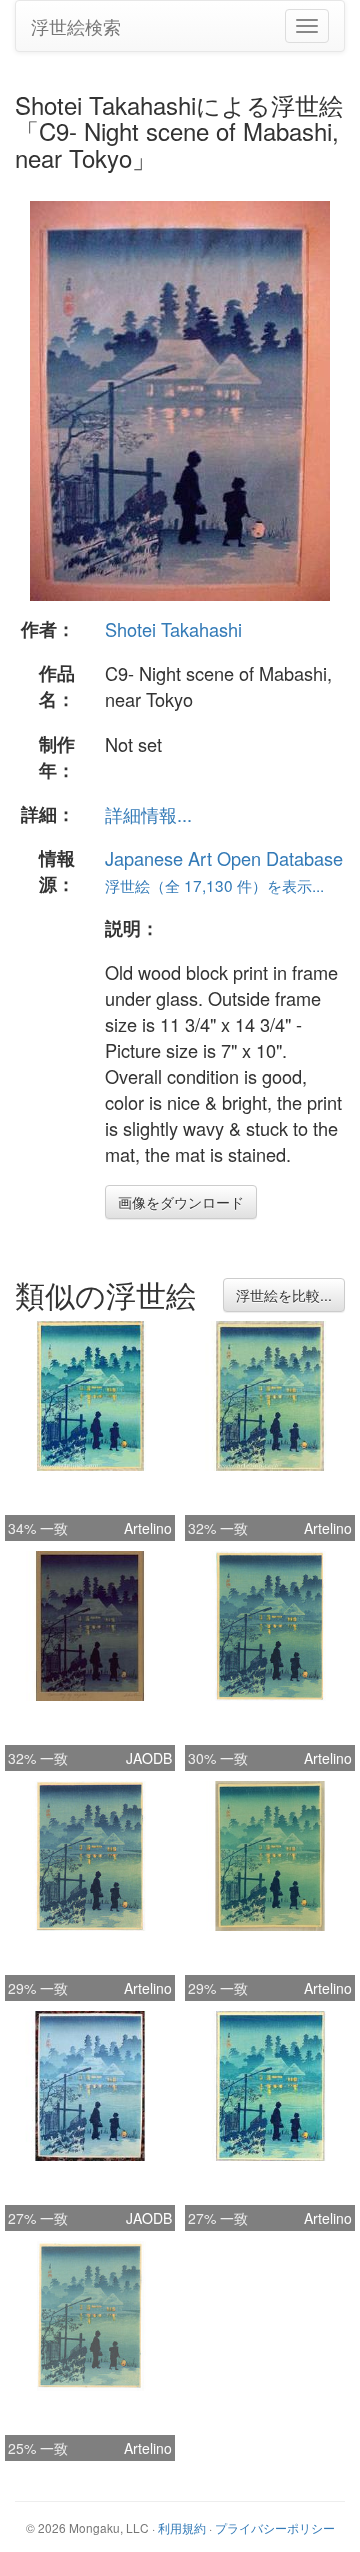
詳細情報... (148, 814)
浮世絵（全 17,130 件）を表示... (214, 885)
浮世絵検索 (76, 26)
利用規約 (182, 2527)
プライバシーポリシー (275, 2527)
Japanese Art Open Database (224, 858)
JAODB (149, 1758)
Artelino (148, 1528)
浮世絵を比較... (284, 1295)
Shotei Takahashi (173, 629)
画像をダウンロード (181, 1202)
